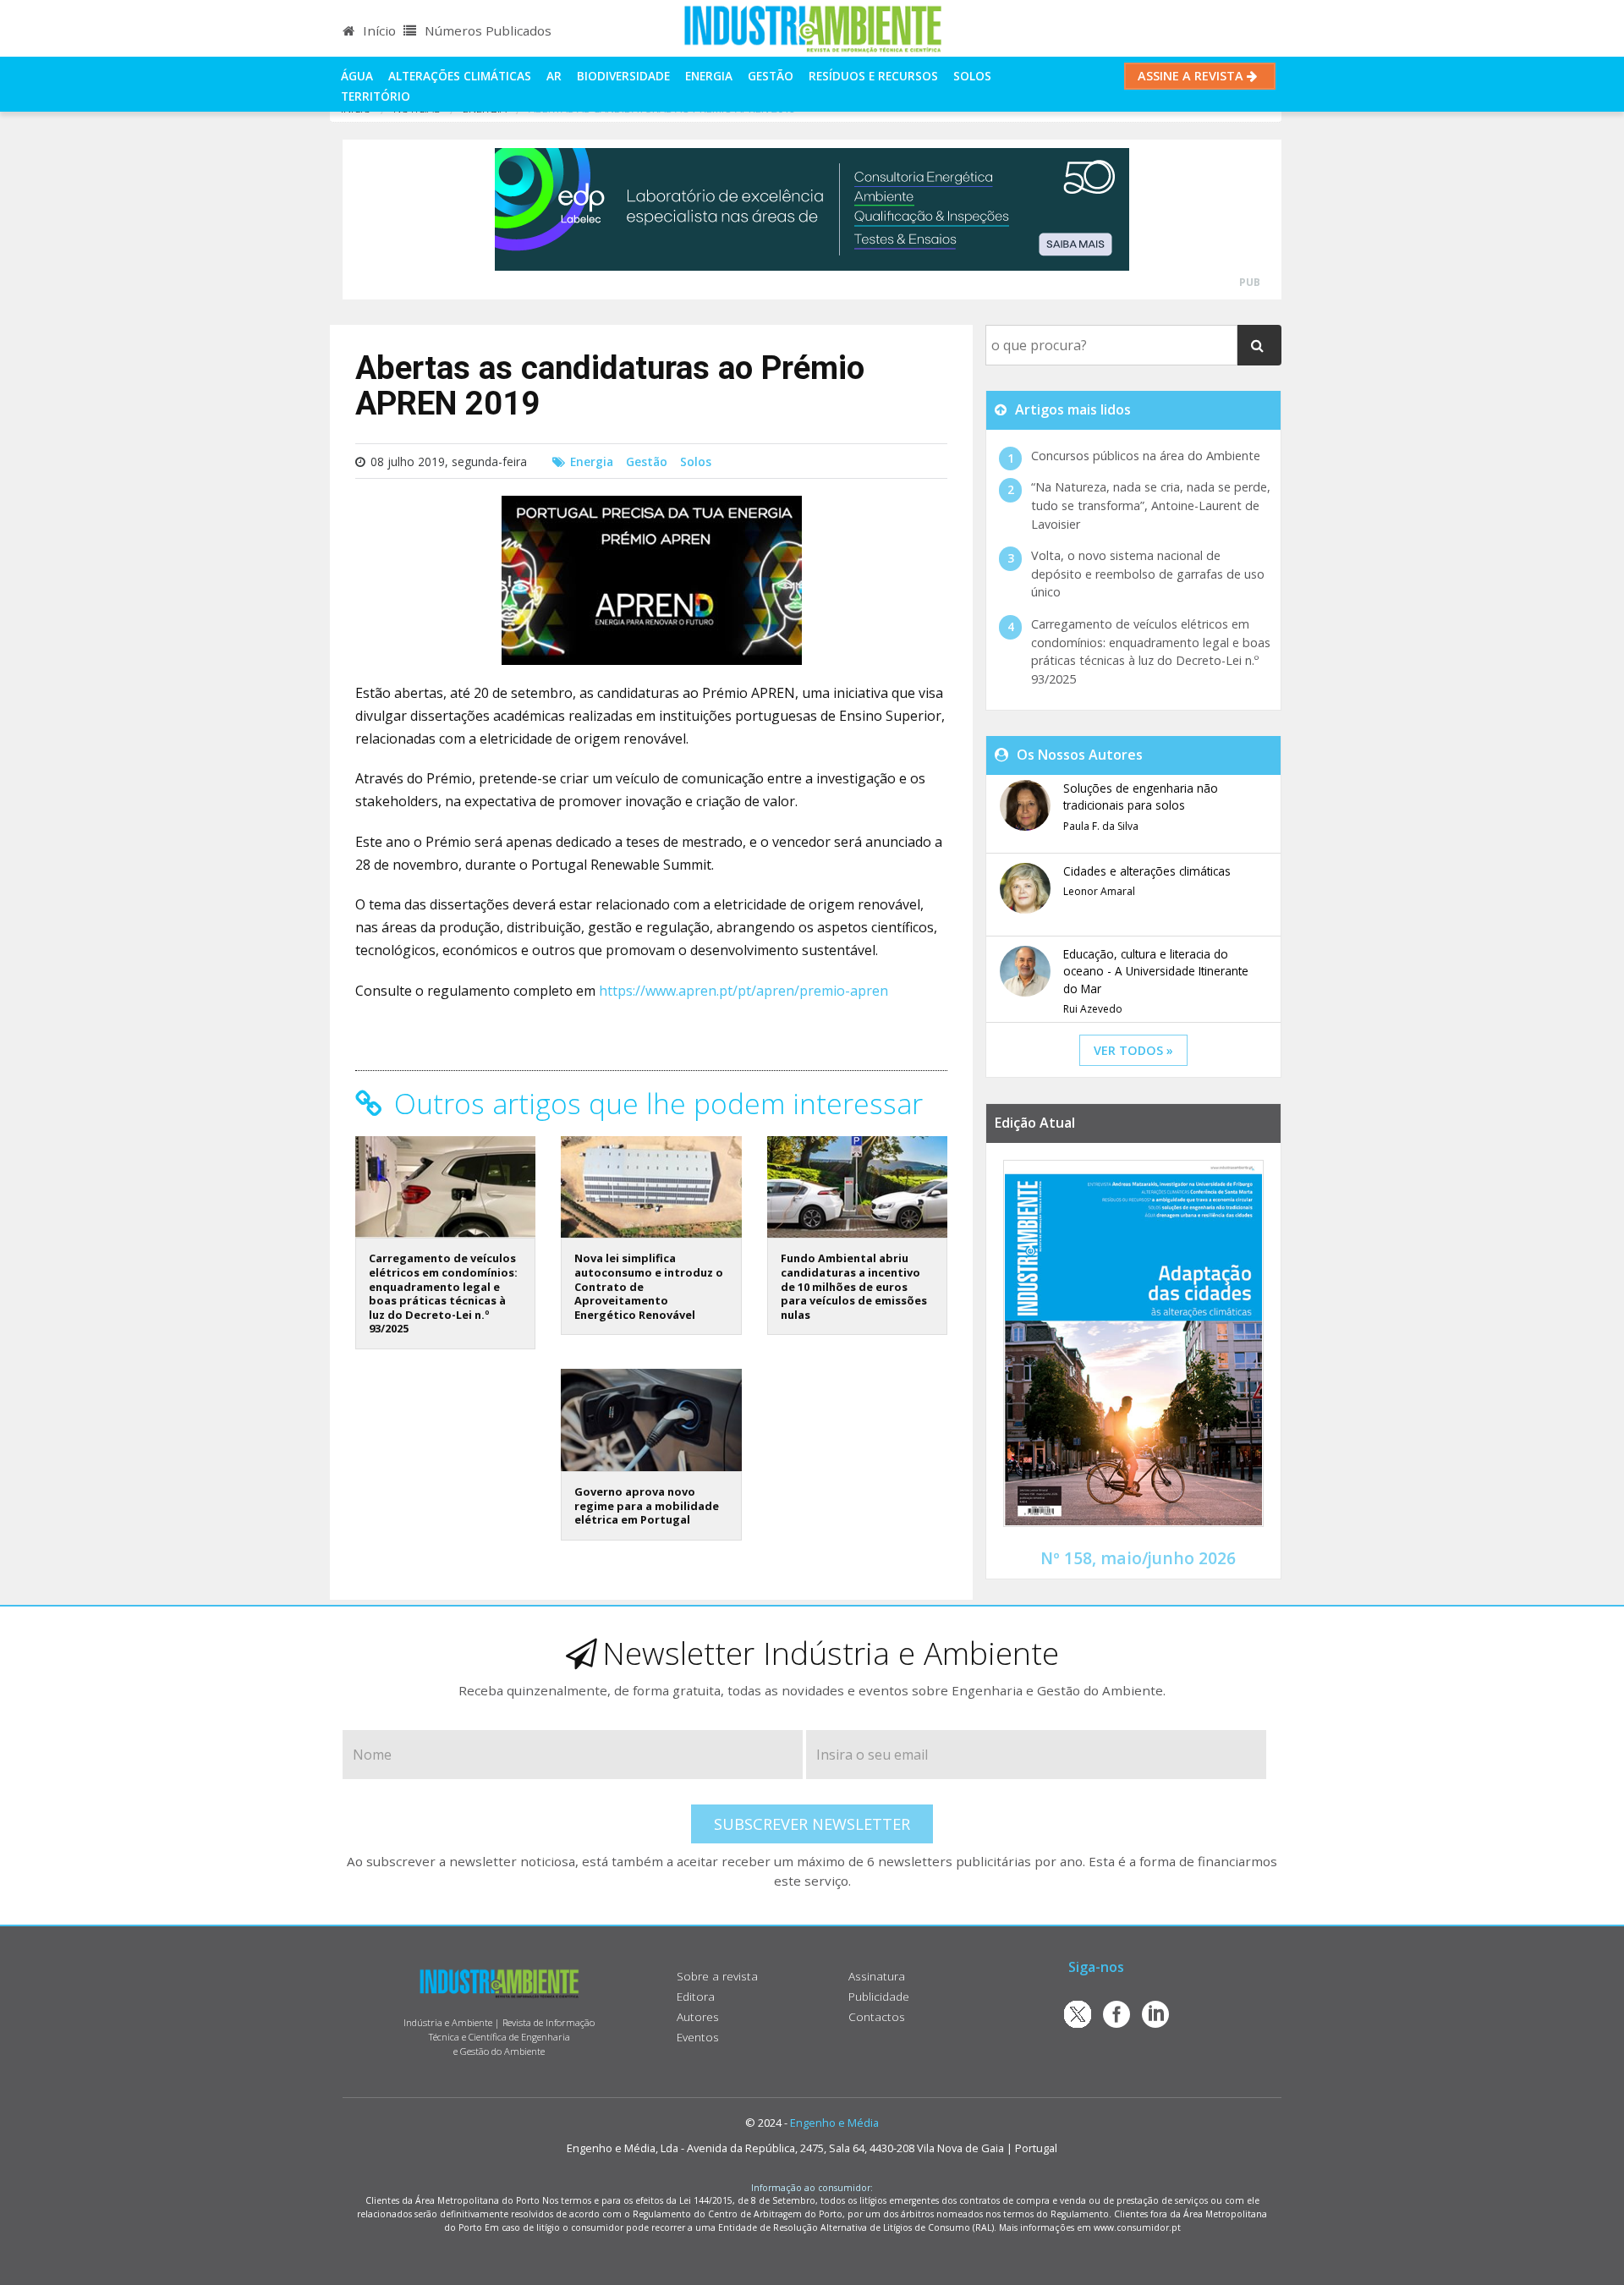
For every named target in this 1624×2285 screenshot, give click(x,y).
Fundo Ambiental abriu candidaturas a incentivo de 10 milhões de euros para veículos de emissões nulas (854, 1286)
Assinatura (877, 1976)
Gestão (771, 76)
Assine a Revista (1192, 76)
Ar (554, 76)
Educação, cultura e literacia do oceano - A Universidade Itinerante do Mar (1156, 971)
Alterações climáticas (460, 76)
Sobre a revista (717, 1976)
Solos (972, 76)
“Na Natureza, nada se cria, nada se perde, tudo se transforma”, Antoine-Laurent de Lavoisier (1151, 505)
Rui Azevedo (1093, 1009)
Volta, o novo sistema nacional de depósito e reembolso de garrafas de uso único (1148, 574)
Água (357, 76)
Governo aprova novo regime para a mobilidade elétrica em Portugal (647, 1505)
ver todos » (1133, 1050)
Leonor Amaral (1099, 891)
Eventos (698, 2037)
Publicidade (879, 1996)
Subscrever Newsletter (812, 1824)
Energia (709, 76)
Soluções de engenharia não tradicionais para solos (1141, 796)
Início (378, 30)
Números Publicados (486, 30)
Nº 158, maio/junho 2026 (1138, 1558)
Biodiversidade (623, 76)
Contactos (877, 2016)
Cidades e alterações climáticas (1147, 871)
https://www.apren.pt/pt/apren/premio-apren (743, 991)
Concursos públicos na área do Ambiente (1146, 456)
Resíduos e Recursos (873, 76)
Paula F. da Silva (1101, 826)
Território (376, 96)
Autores (698, 2016)
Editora (696, 1996)
